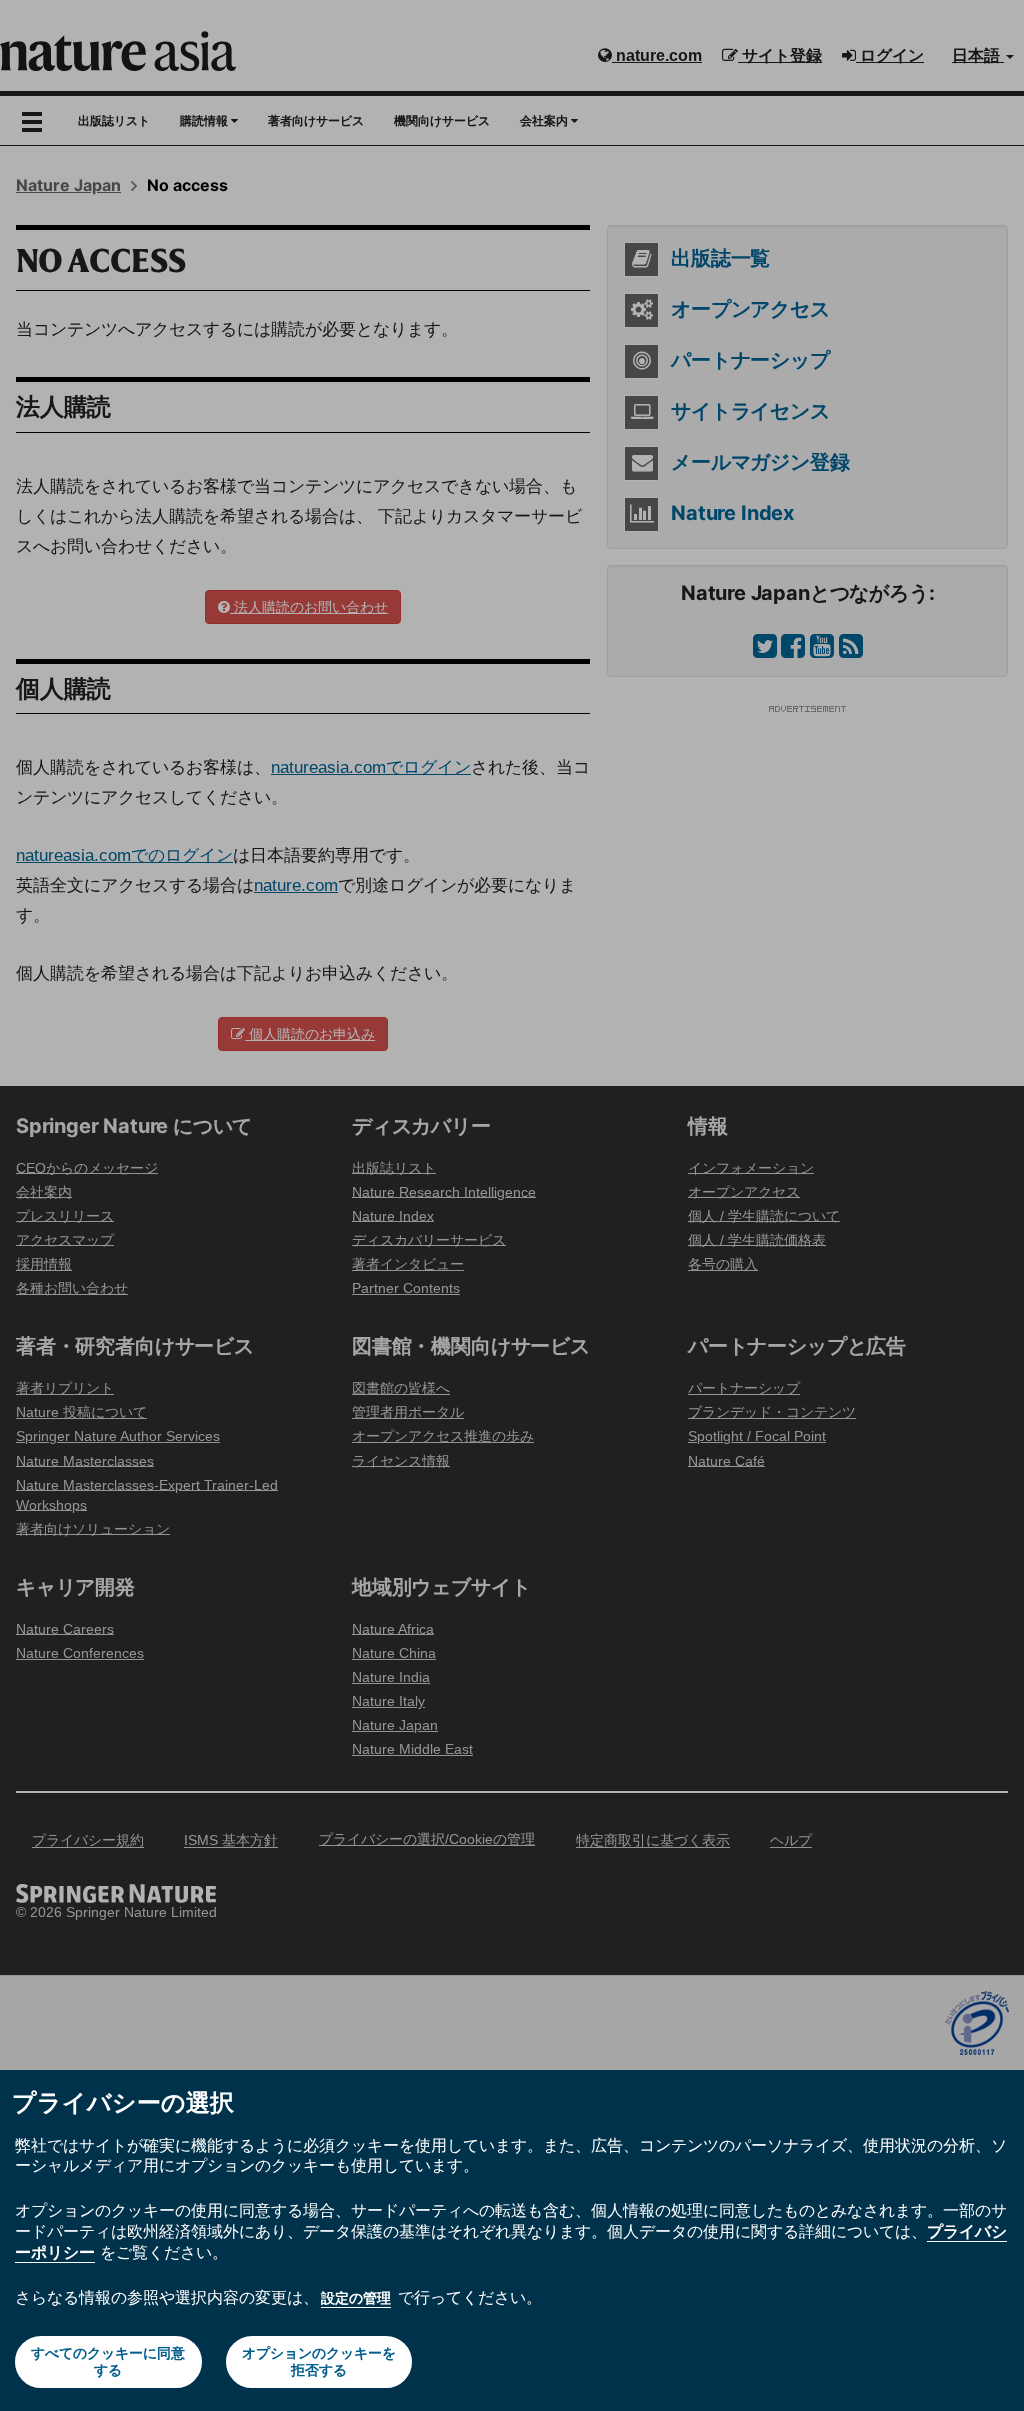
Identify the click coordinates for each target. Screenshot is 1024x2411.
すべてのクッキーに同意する (108, 2361)
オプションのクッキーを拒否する (319, 2361)
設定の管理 (356, 2298)
